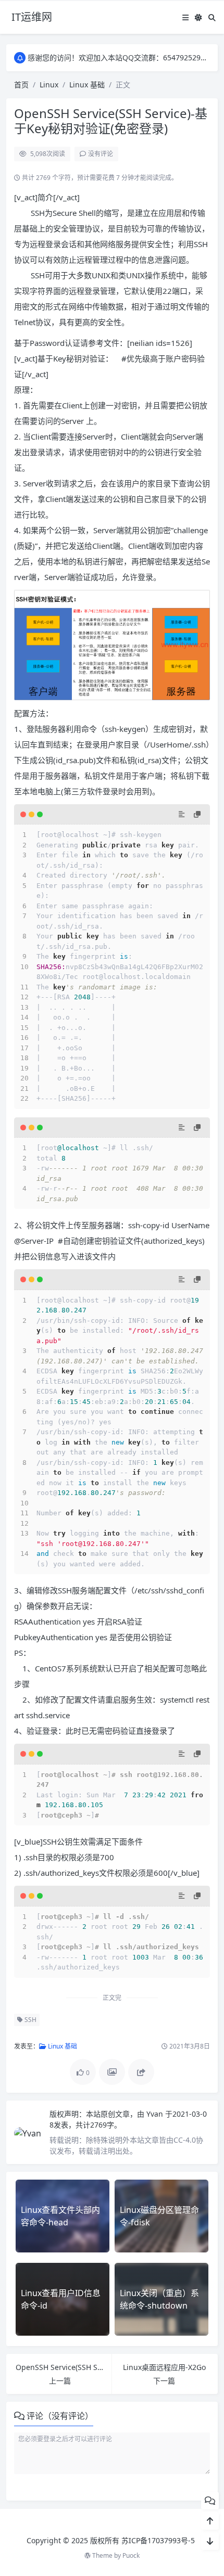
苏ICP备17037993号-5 (158, 2540)
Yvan (156, 2114)
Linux (49, 85)
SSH (30, 2020)
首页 (21, 85)
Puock (131, 2555)
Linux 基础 (87, 85)
